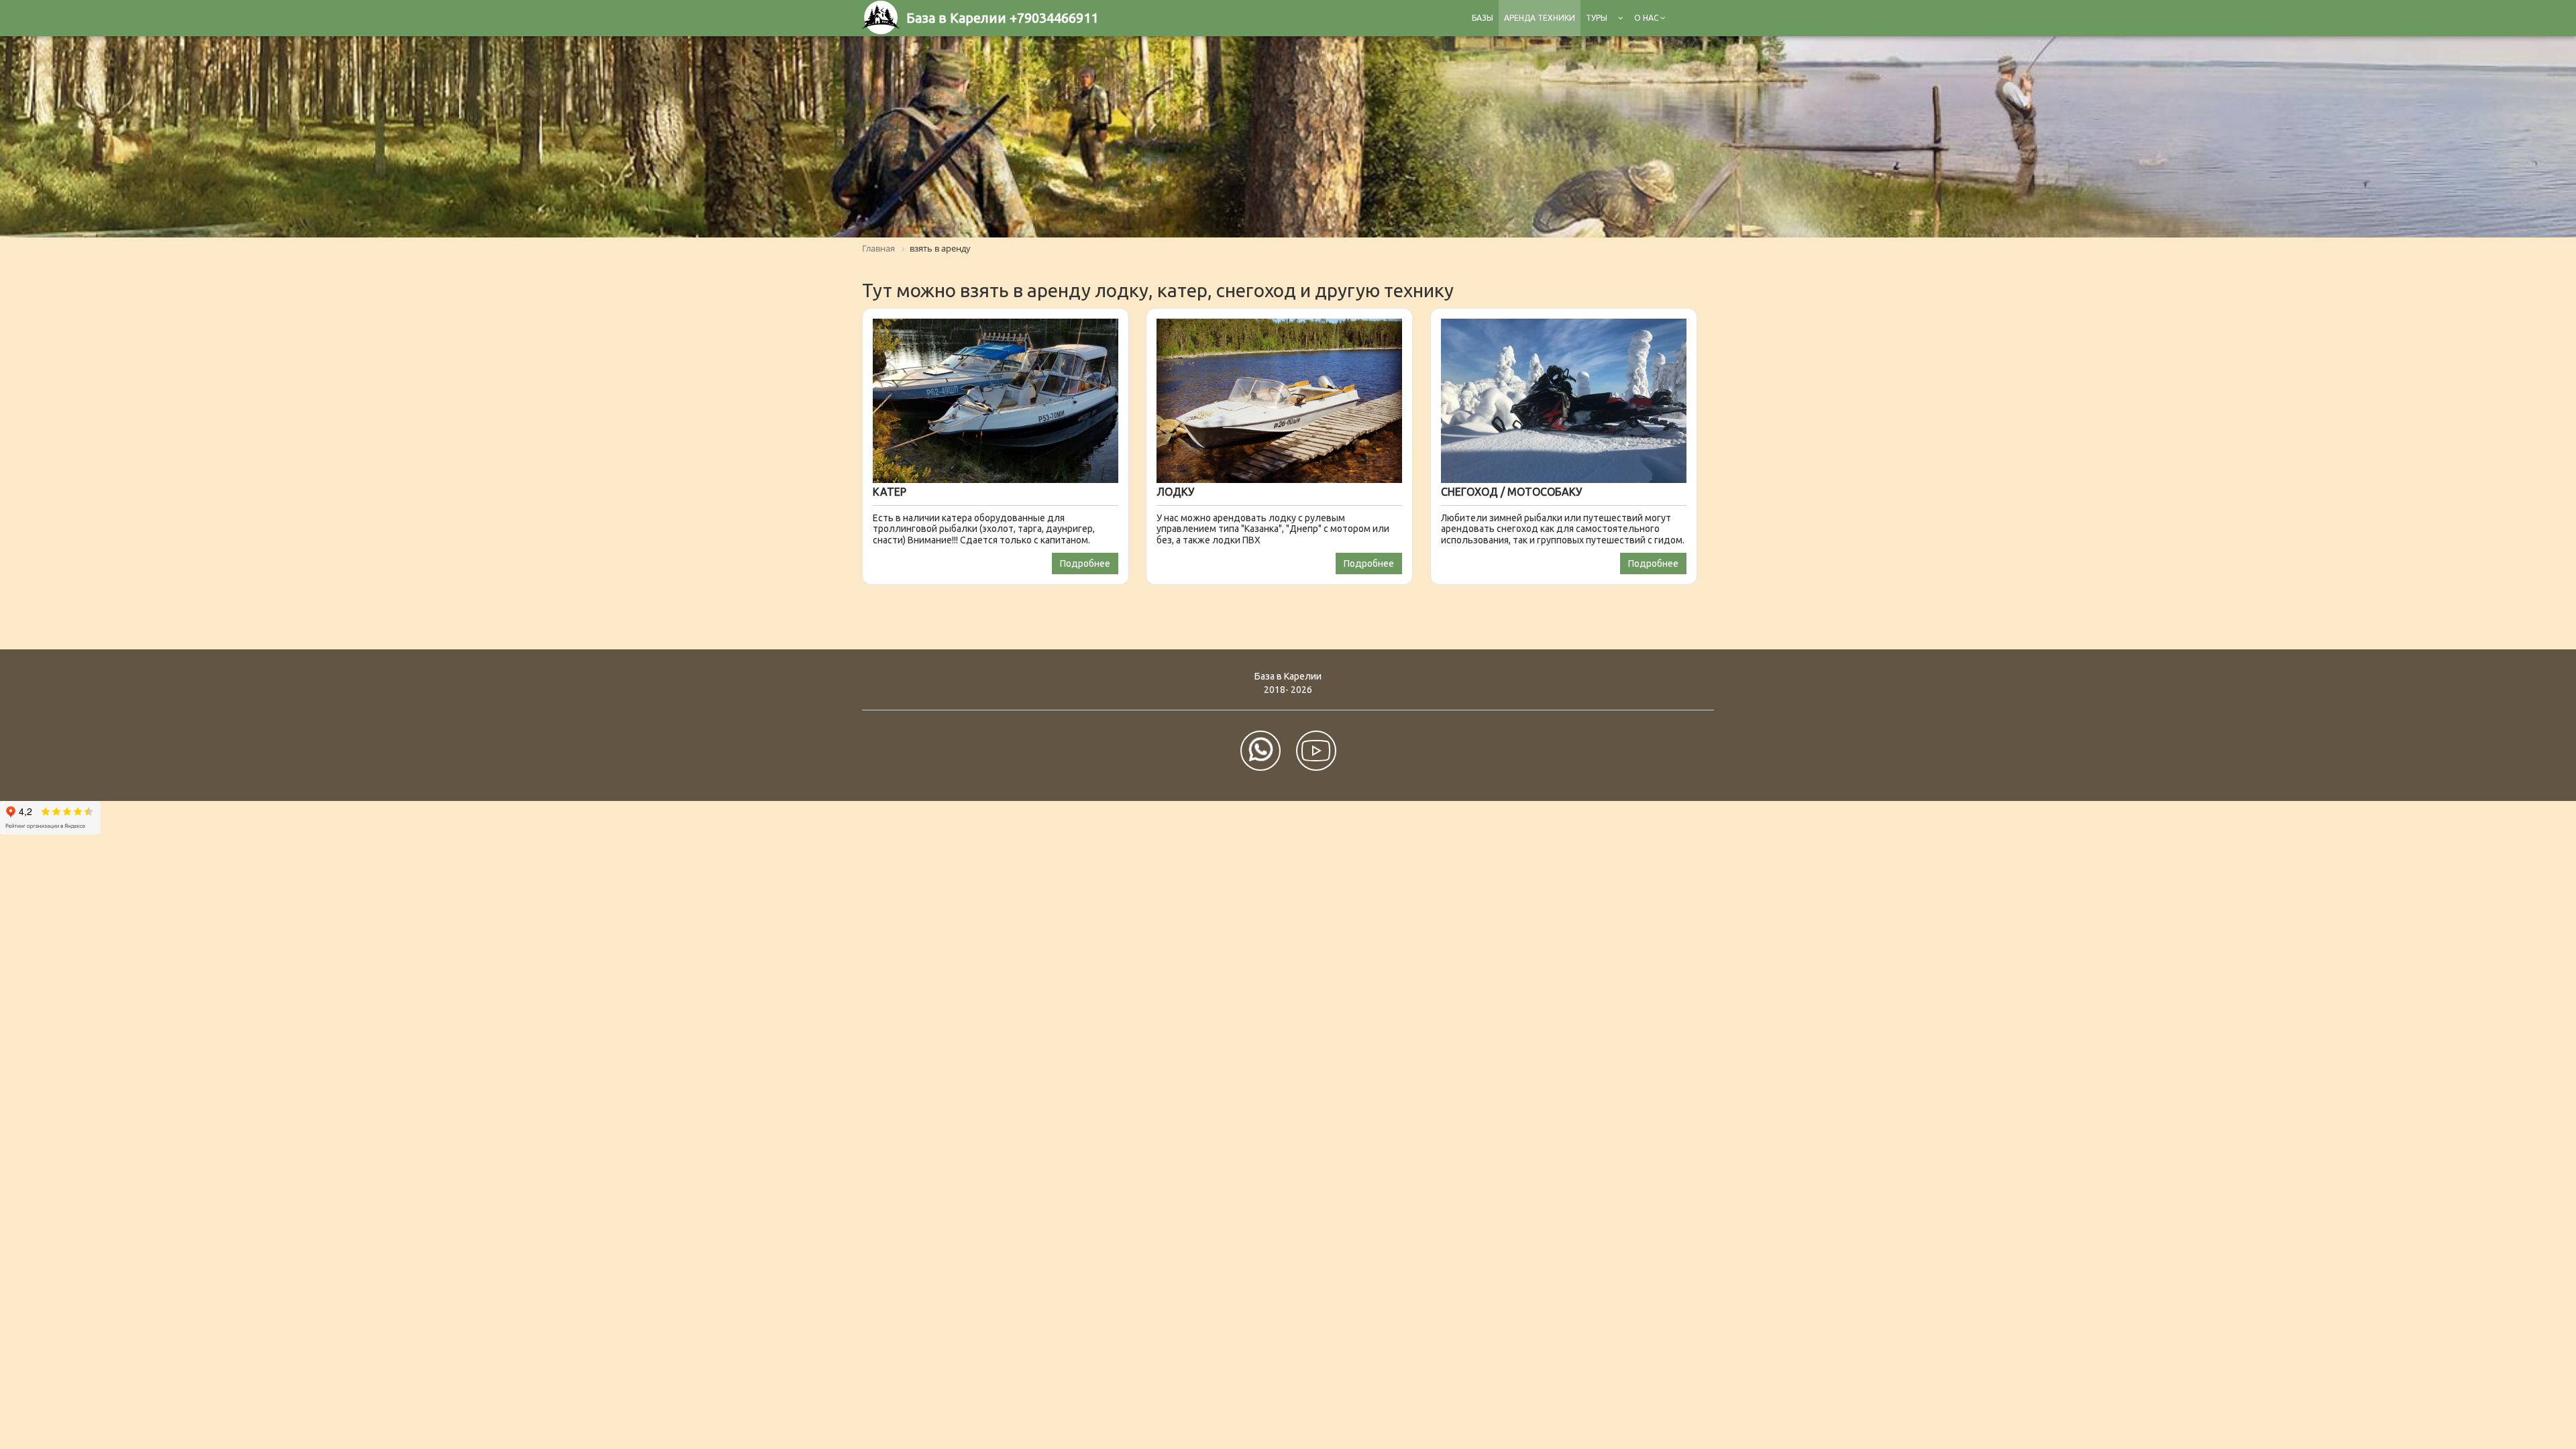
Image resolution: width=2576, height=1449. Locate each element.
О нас (1647, 18)
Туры (1597, 18)
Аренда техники (1540, 18)
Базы (1483, 18)
